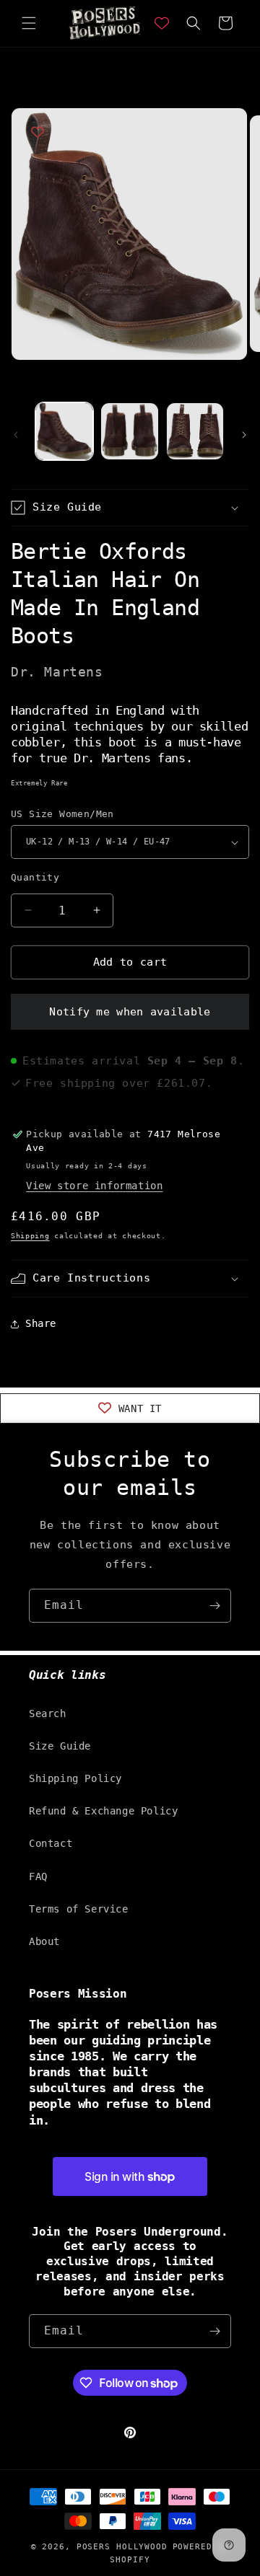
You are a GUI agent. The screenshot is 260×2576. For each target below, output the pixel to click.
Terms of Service (79, 1909)
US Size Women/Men (62, 814)
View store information (94, 1186)
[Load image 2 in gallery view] (129, 431)
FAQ (38, 1876)
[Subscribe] (214, 1606)
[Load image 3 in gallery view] (195, 431)
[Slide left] (16, 435)
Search (48, 1713)
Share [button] (41, 1323)
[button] (29, 23)
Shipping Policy (75, 1778)
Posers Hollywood (122, 2547)
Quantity (35, 877)
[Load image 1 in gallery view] (64, 431)
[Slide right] (244, 435)
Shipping (30, 1236)
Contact (51, 1843)
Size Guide (60, 1746)
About (44, 1941)
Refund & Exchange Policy (103, 1811)
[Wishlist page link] (162, 23)
